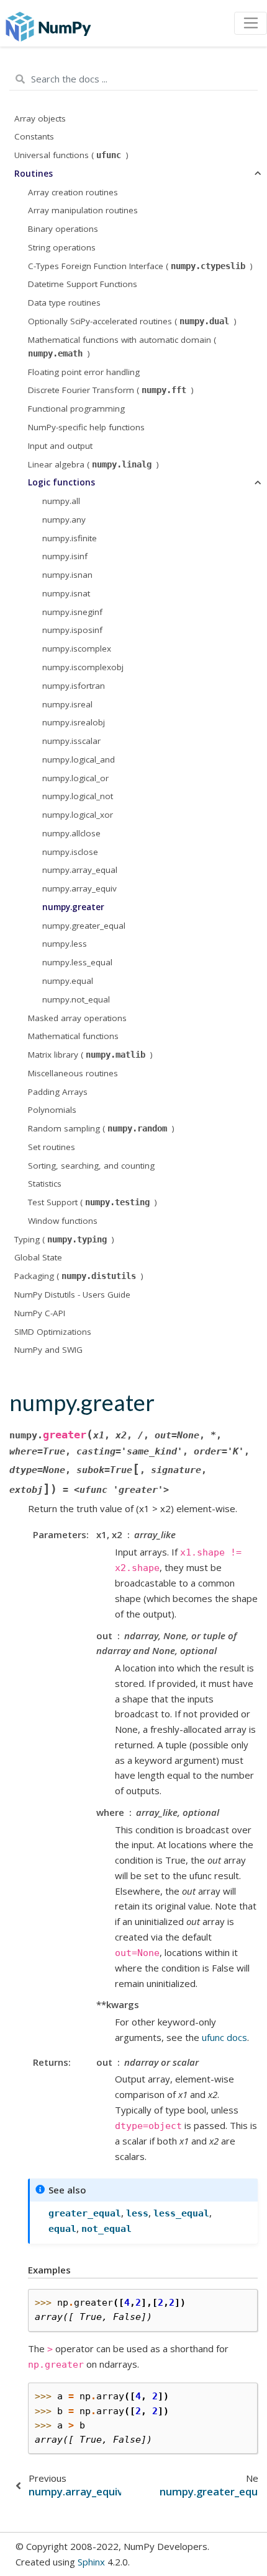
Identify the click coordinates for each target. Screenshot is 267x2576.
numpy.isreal (67, 704)
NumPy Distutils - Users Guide (72, 1295)
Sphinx (91, 2562)
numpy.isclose (70, 852)
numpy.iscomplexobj (83, 667)
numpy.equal (68, 981)
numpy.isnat (66, 593)
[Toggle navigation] (251, 24)
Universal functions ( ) (71, 155)
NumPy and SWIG (48, 1350)
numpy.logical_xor (78, 815)
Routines (34, 174)
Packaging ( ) (79, 1276)
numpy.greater (73, 907)
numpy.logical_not (78, 796)
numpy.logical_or (75, 778)
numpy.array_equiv (79, 888)
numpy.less (65, 944)
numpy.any (64, 520)
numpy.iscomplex (77, 648)
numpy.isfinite (70, 538)
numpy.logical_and (79, 759)
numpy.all (61, 501)
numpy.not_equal (76, 999)
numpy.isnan (67, 575)
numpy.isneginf (72, 612)
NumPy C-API (40, 1313)
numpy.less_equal (77, 962)
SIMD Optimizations (53, 1332)
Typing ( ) (64, 1239)
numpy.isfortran (74, 686)
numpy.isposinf (72, 630)
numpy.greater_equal (84, 926)
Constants (34, 136)
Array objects (40, 118)
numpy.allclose (71, 833)
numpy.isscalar (71, 741)
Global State (38, 1257)
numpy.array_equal (80, 870)
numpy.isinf (65, 556)
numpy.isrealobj (74, 722)
